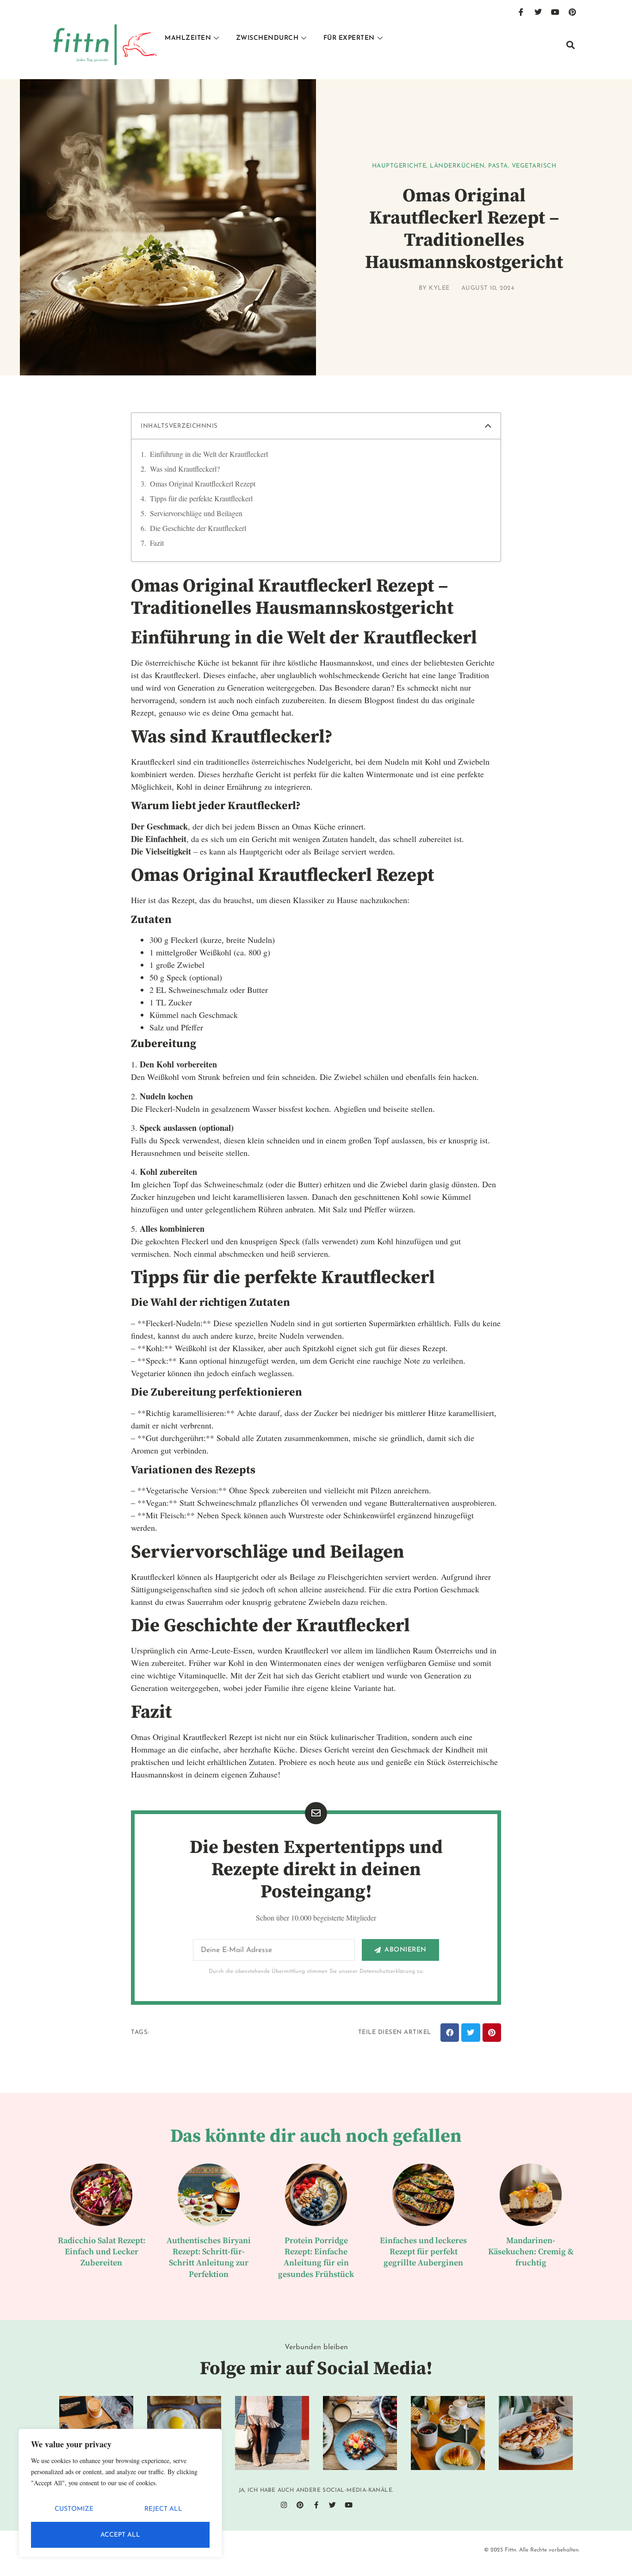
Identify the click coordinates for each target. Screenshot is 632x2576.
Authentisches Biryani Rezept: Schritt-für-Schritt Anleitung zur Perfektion (209, 2258)
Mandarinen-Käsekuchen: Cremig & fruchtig (531, 2252)
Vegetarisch (534, 166)
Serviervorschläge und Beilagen (196, 513)
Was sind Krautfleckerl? (185, 469)
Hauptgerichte (399, 166)
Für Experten (349, 38)
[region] (120, 2493)
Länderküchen (457, 166)
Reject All (163, 2509)
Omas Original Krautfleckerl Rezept (203, 483)
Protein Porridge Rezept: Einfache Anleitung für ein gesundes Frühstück (316, 2258)
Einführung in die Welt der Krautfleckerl (209, 454)
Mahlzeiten (188, 38)
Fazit (157, 543)
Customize (74, 2509)
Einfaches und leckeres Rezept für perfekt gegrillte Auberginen (423, 2252)
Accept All (120, 2535)
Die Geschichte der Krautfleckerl (198, 528)
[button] (570, 45)
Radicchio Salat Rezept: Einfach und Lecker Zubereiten (102, 2252)
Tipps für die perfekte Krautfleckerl (201, 498)
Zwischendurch (267, 38)
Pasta (498, 166)
